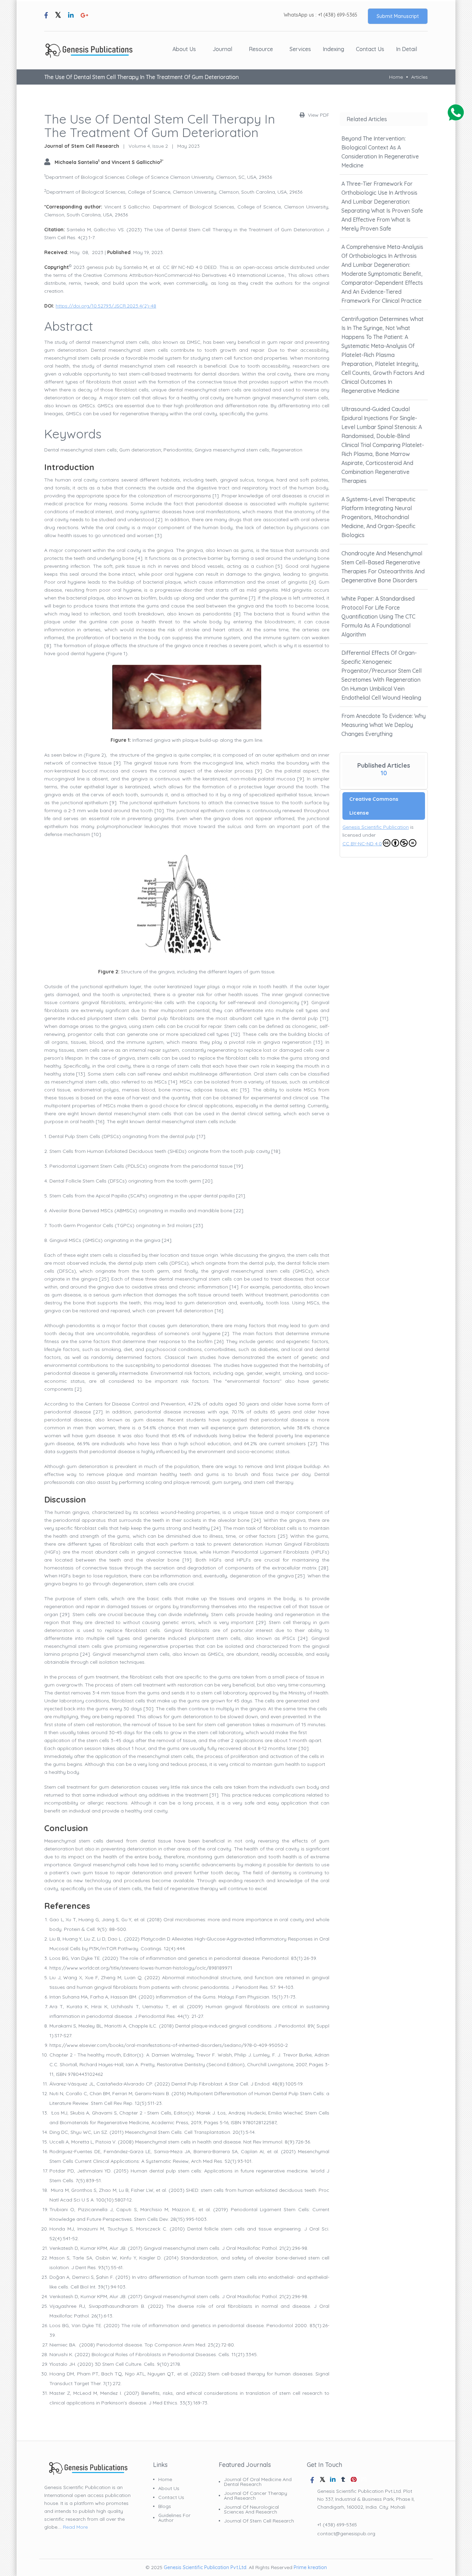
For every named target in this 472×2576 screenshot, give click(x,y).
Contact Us (370, 49)
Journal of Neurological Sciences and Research (251, 2509)
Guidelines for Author (174, 2518)
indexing (333, 49)
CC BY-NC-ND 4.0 (362, 844)
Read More (75, 2527)
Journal (222, 49)
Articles (419, 77)
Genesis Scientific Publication (376, 827)
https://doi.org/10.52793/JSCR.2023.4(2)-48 (106, 306)
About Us (184, 49)
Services (300, 49)
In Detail (407, 49)
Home (396, 77)
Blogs (165, 2506)
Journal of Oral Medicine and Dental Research (258, 2482)
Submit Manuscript (398, 16)
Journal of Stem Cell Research (259, 2521)
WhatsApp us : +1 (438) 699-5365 (320, 15)
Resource (261, 49)
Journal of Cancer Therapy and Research (256, 2496)
